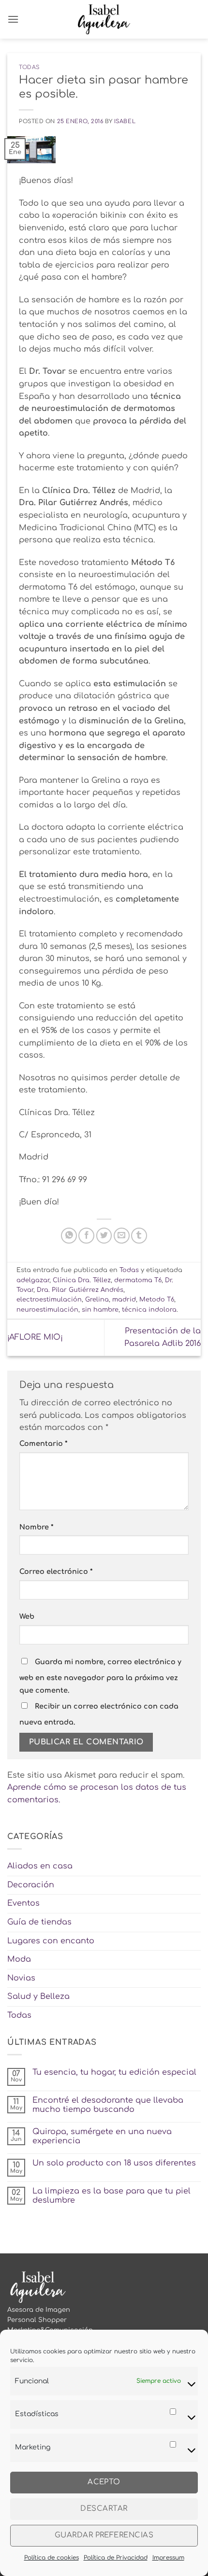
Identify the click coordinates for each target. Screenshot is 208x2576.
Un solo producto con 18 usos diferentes (114, 2163)
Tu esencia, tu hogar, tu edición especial (114, 2072)
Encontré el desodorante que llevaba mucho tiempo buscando (108, 2105)
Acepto (104, 2482)
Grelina (97, 1300)
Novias (21, 1978)
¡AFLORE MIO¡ (35, 1337)
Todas (29, 67)
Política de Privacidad (116, 2558)
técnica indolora (149, 1310)
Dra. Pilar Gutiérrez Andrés (80, 1290)
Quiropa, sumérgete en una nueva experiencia (102, 2136)
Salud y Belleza (38, 1996)
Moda (19, 1959)
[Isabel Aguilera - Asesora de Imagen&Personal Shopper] (104, 19)
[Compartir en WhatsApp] (69, 1236)
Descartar (104, 2509)
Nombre (36, 1527)
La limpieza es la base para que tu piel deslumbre (111, 2196)
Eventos (23, 1903)
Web (27, 1616)
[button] (13, 19)
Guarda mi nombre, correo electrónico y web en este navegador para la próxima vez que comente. (100, 1676)
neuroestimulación (47, 1310)
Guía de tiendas (39, 1922)
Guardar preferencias (104, 2535)
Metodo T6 (157, 1300)
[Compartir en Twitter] (104, 1236)
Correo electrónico (56, 1571)
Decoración (31, 1885)
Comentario (43, 1444)
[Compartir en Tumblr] (139, 1236)
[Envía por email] (122, 1236)
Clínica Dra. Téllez (82, 1280)
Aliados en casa (40, 1866)
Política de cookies (52, 2558)
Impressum (168, 2558)
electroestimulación (49, 1300)
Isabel (125, 121)
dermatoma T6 (138, 1280)
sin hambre (100, 1310)
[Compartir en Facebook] (86, 1236)
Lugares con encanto (51, 1941)
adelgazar (33, 1280)
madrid (124, 1300)
